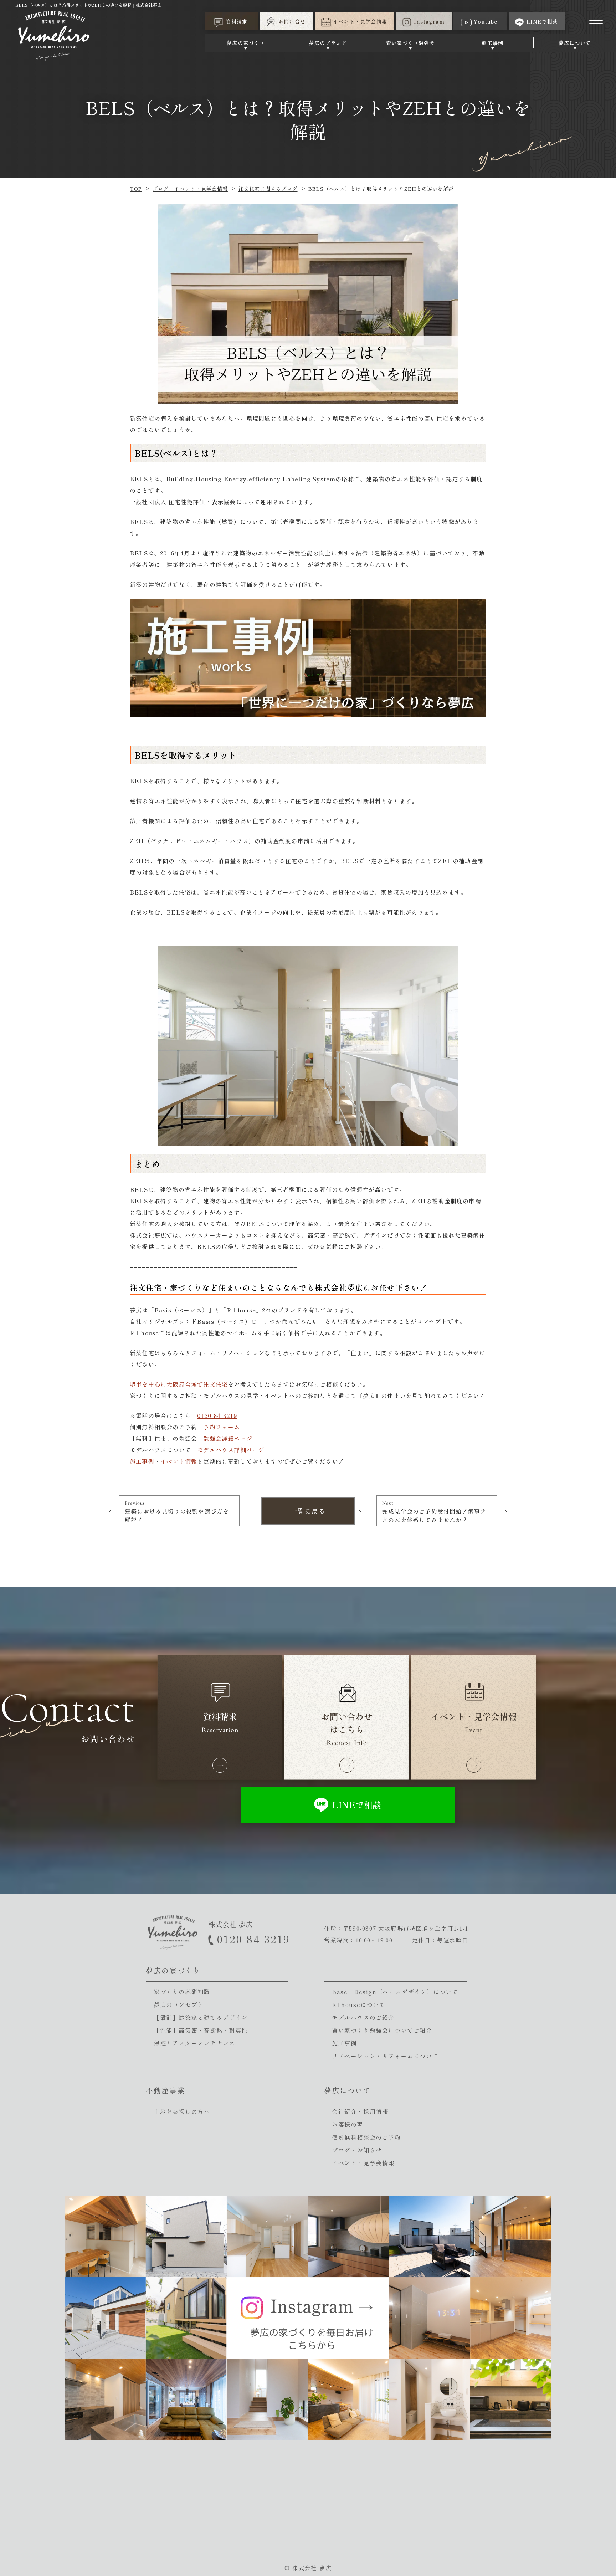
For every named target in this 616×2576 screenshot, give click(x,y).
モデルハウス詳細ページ (231, 1450)
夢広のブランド (328, 43)
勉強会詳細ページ (228, 1438)
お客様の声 (348, 2124)
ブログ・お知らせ (357, 2150)
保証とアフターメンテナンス (194, 2043)
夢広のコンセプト (179, 2004)
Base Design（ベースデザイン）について (395, 1992)
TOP (136, 189)
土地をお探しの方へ (182, 2111)
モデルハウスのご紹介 (363, 2017)
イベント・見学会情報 (363, 2163)
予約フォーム (222, 1427)
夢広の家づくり (246, 43)
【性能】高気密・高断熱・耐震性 (201, 2030)
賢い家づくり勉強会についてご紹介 (382, 2030)
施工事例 (492, 43)
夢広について (575, 43)
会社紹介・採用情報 (360, 2111)
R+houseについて (359, 2004)
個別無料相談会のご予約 (366, 2137)
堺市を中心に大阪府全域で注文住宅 (179, 1384)
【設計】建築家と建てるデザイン (201, 2017)
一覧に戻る (308, 1511)
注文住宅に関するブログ (268, 189)
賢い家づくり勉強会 (410, 43)
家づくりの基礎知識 (182, 1992)
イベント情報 (179, 1461)
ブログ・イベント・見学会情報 (190, 189)
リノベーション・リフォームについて (385, 2056)
